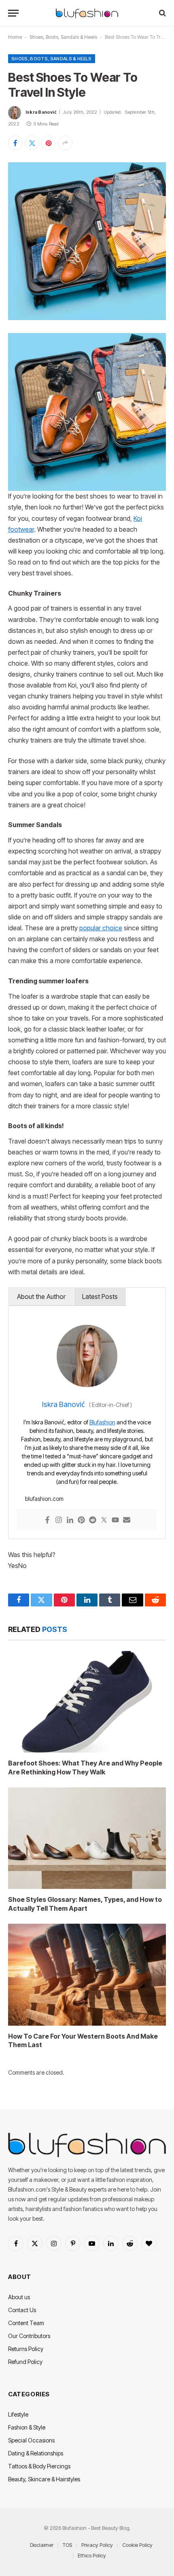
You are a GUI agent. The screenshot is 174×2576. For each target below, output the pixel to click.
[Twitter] (104, 1520)
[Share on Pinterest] (49, 143)
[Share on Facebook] (15, 143)
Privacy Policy (97, 2545)
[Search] (162, 13)
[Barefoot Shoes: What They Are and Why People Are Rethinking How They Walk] (87, 1702)
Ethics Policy (92, 2555)
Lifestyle (18, 2414)
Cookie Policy (137, 2545)
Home (15, 37)
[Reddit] (93, 1520)
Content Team (26, 2323)
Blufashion (102, 1422)
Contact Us (22, 2310)
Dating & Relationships (36, 2453)
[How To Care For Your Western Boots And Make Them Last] (87, 1975)
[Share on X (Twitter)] (32, 143)
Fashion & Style (27, 2427)
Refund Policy (25, 2362)
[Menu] (13, 13)
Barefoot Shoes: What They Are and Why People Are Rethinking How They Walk (85, 1768)
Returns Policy (26, 2349)
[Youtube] (115, 1520)
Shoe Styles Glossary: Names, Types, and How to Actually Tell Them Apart (85, 1904)
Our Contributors (29, 2336)
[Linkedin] (70, 1520)
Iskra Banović (41, 112)
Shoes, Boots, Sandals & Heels (63, 37)
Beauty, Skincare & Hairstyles (44, 2479)
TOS (67, 2545)
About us (19, 2297)
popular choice (101, 928)
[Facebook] (47, 1520)
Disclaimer (42, 2545)
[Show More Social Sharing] (65, 143)
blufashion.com (44, 1499)
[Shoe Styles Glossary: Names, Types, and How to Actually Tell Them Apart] (87, 1838)
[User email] (127, 1520)
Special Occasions (31, 2440)
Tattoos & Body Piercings (39, 2466)
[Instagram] (59, 1520)
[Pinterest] (81, 1520)
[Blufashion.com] (87, 13)
